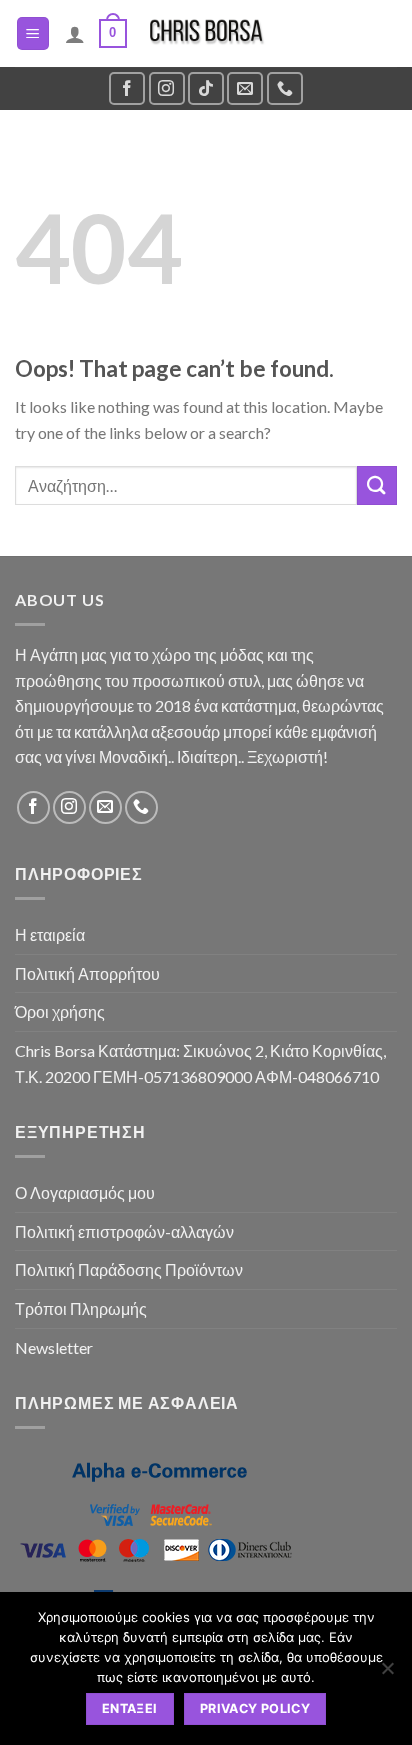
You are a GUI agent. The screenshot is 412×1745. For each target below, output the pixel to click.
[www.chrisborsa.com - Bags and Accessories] (206, 33)
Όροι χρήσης (60, 1011)
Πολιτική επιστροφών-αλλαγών (124, 1231)
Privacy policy (255, 1708)
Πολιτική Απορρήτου (87, 973)
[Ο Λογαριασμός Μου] (75, 34)
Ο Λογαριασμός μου (85, 1192)
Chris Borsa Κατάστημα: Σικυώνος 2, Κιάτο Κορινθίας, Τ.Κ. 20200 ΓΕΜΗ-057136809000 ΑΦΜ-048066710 (200, 1063)
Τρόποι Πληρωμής (81, 1308)
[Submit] (377, 485)
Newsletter (54, 1347)
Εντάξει (130, 1708)
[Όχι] (387, 1674)
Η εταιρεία (50, 934)
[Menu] (33, 33)
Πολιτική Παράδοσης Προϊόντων (129, 1269)
